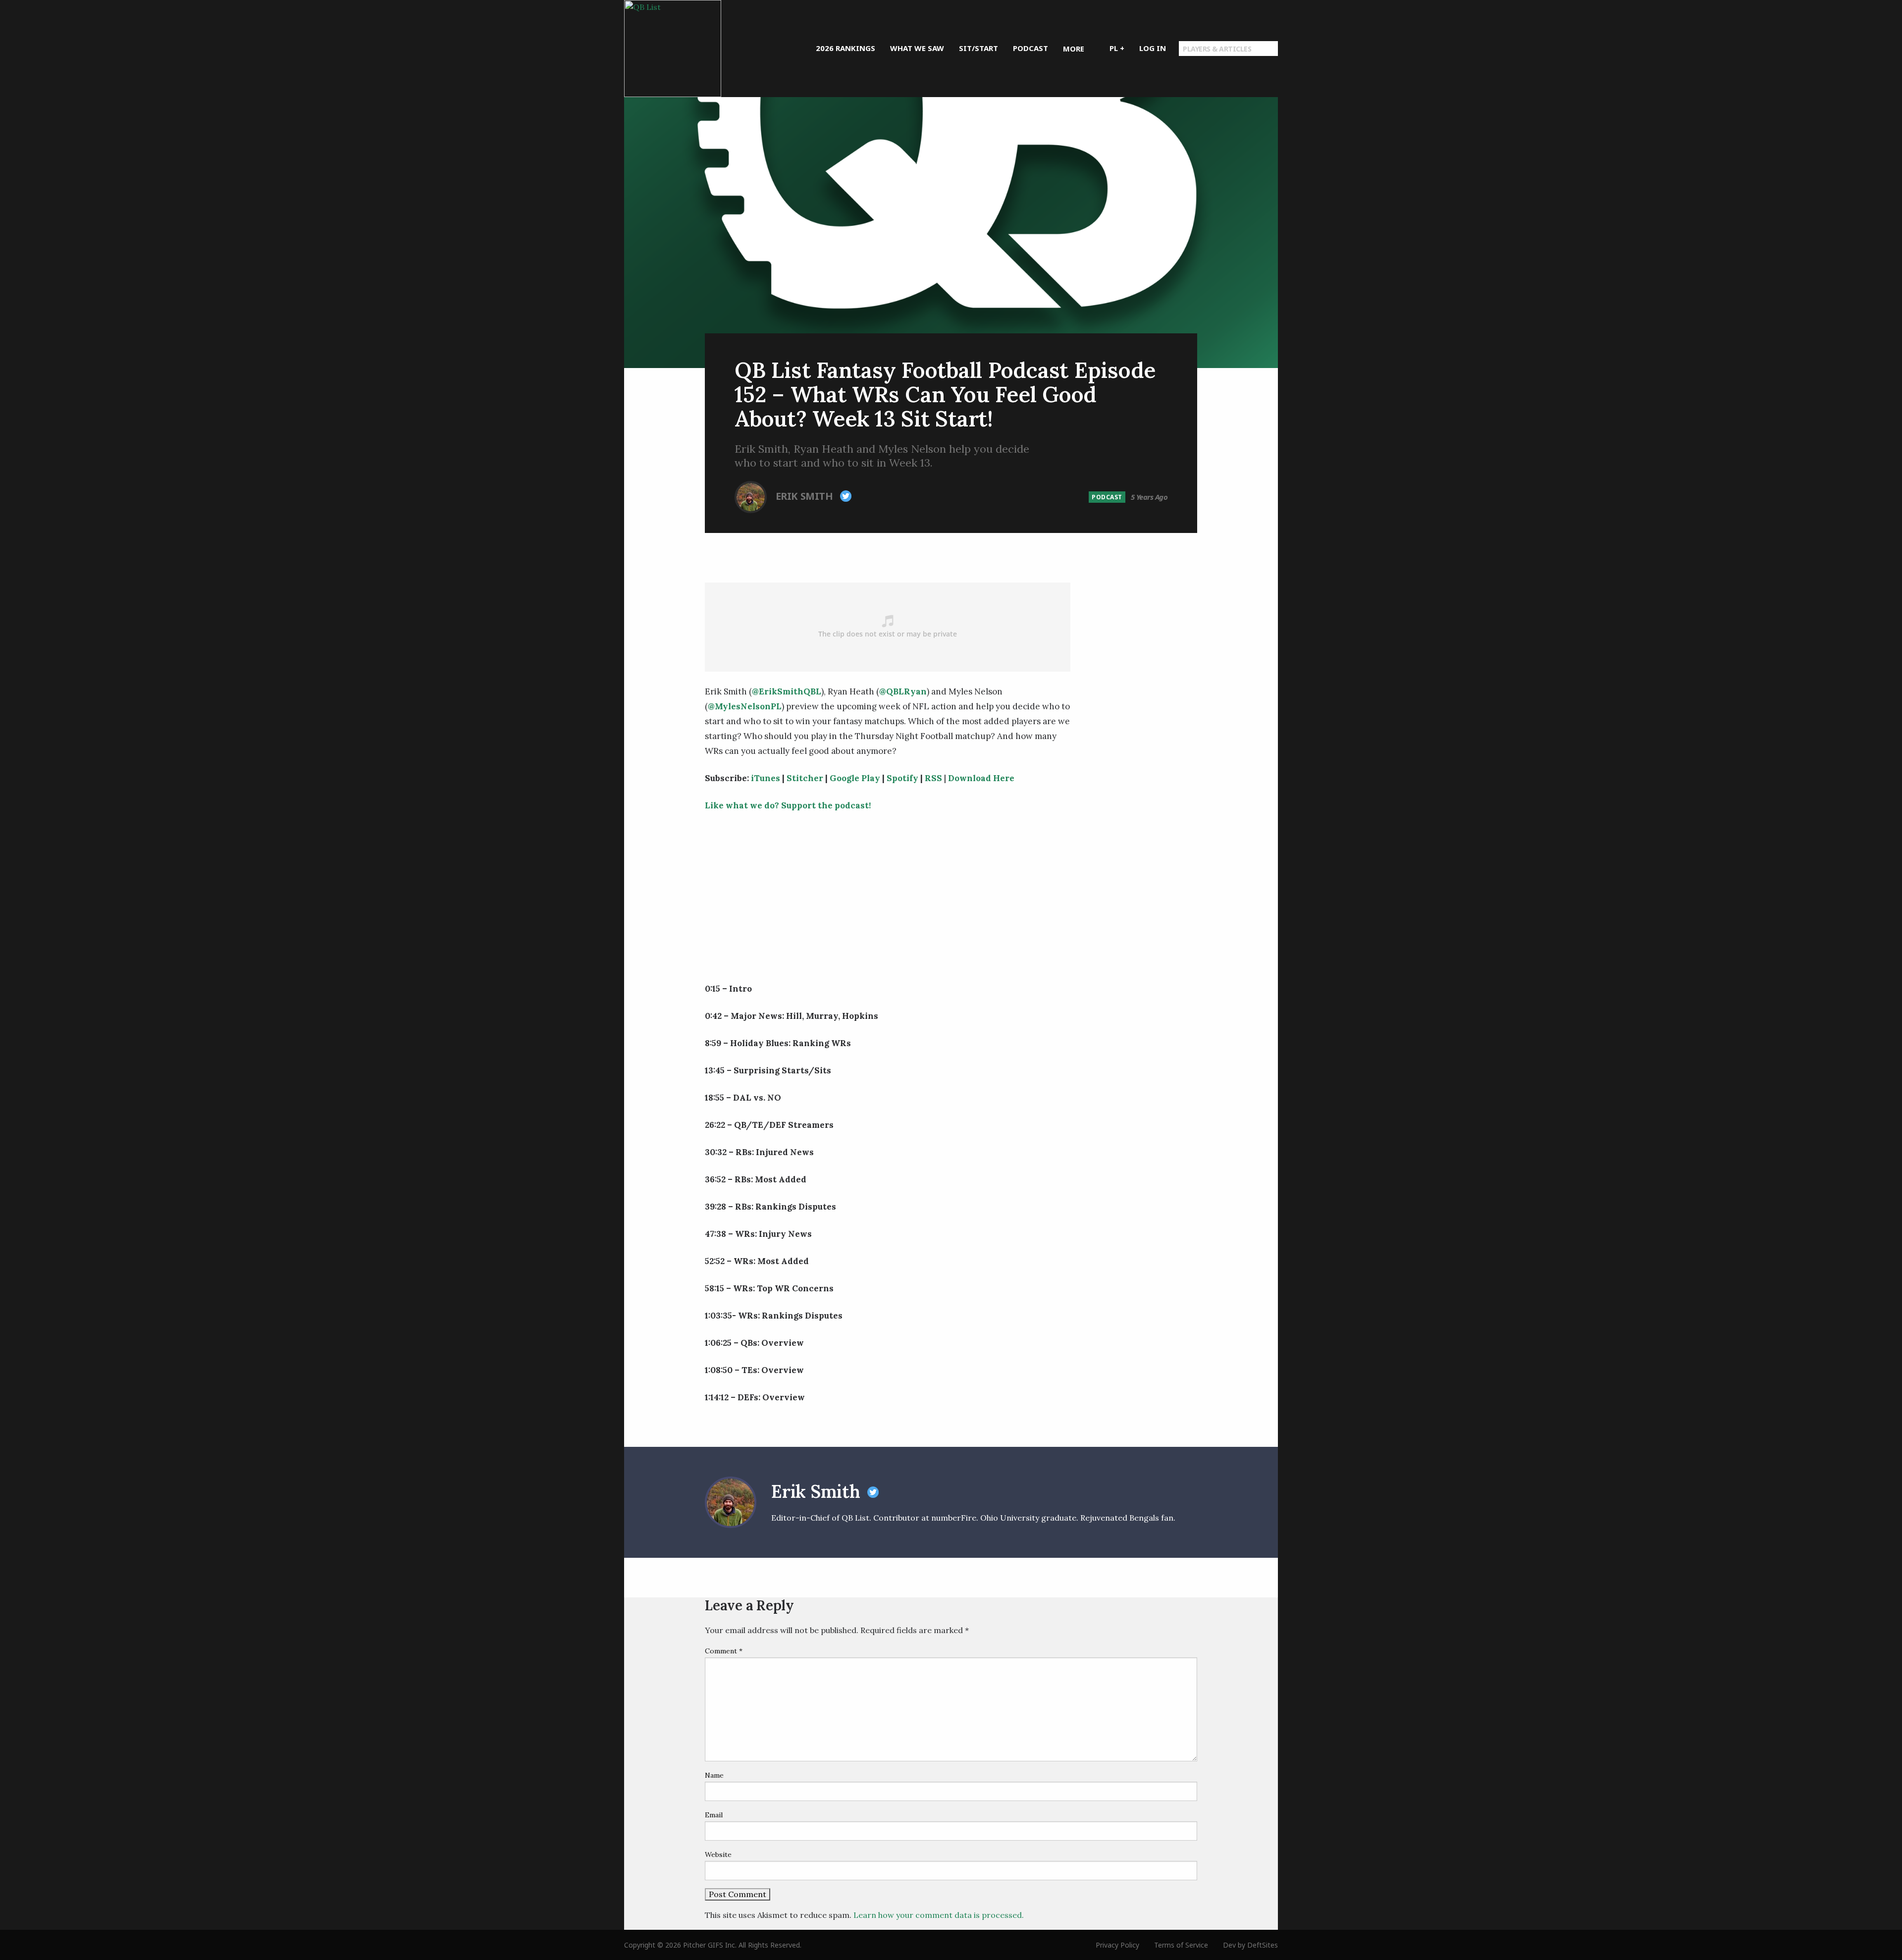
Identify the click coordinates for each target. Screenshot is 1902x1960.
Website (718, 1854)
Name (714, 1775)
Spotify (902, 778)
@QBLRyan (903, 691)
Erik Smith (806, 496)
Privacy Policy (1117, 1945)
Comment (724, 1651)
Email (714, 1815)
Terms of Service (1181, 1945)
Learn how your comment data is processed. (939, 1915)
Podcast (1107, 497)
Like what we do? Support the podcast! (788, 805)
